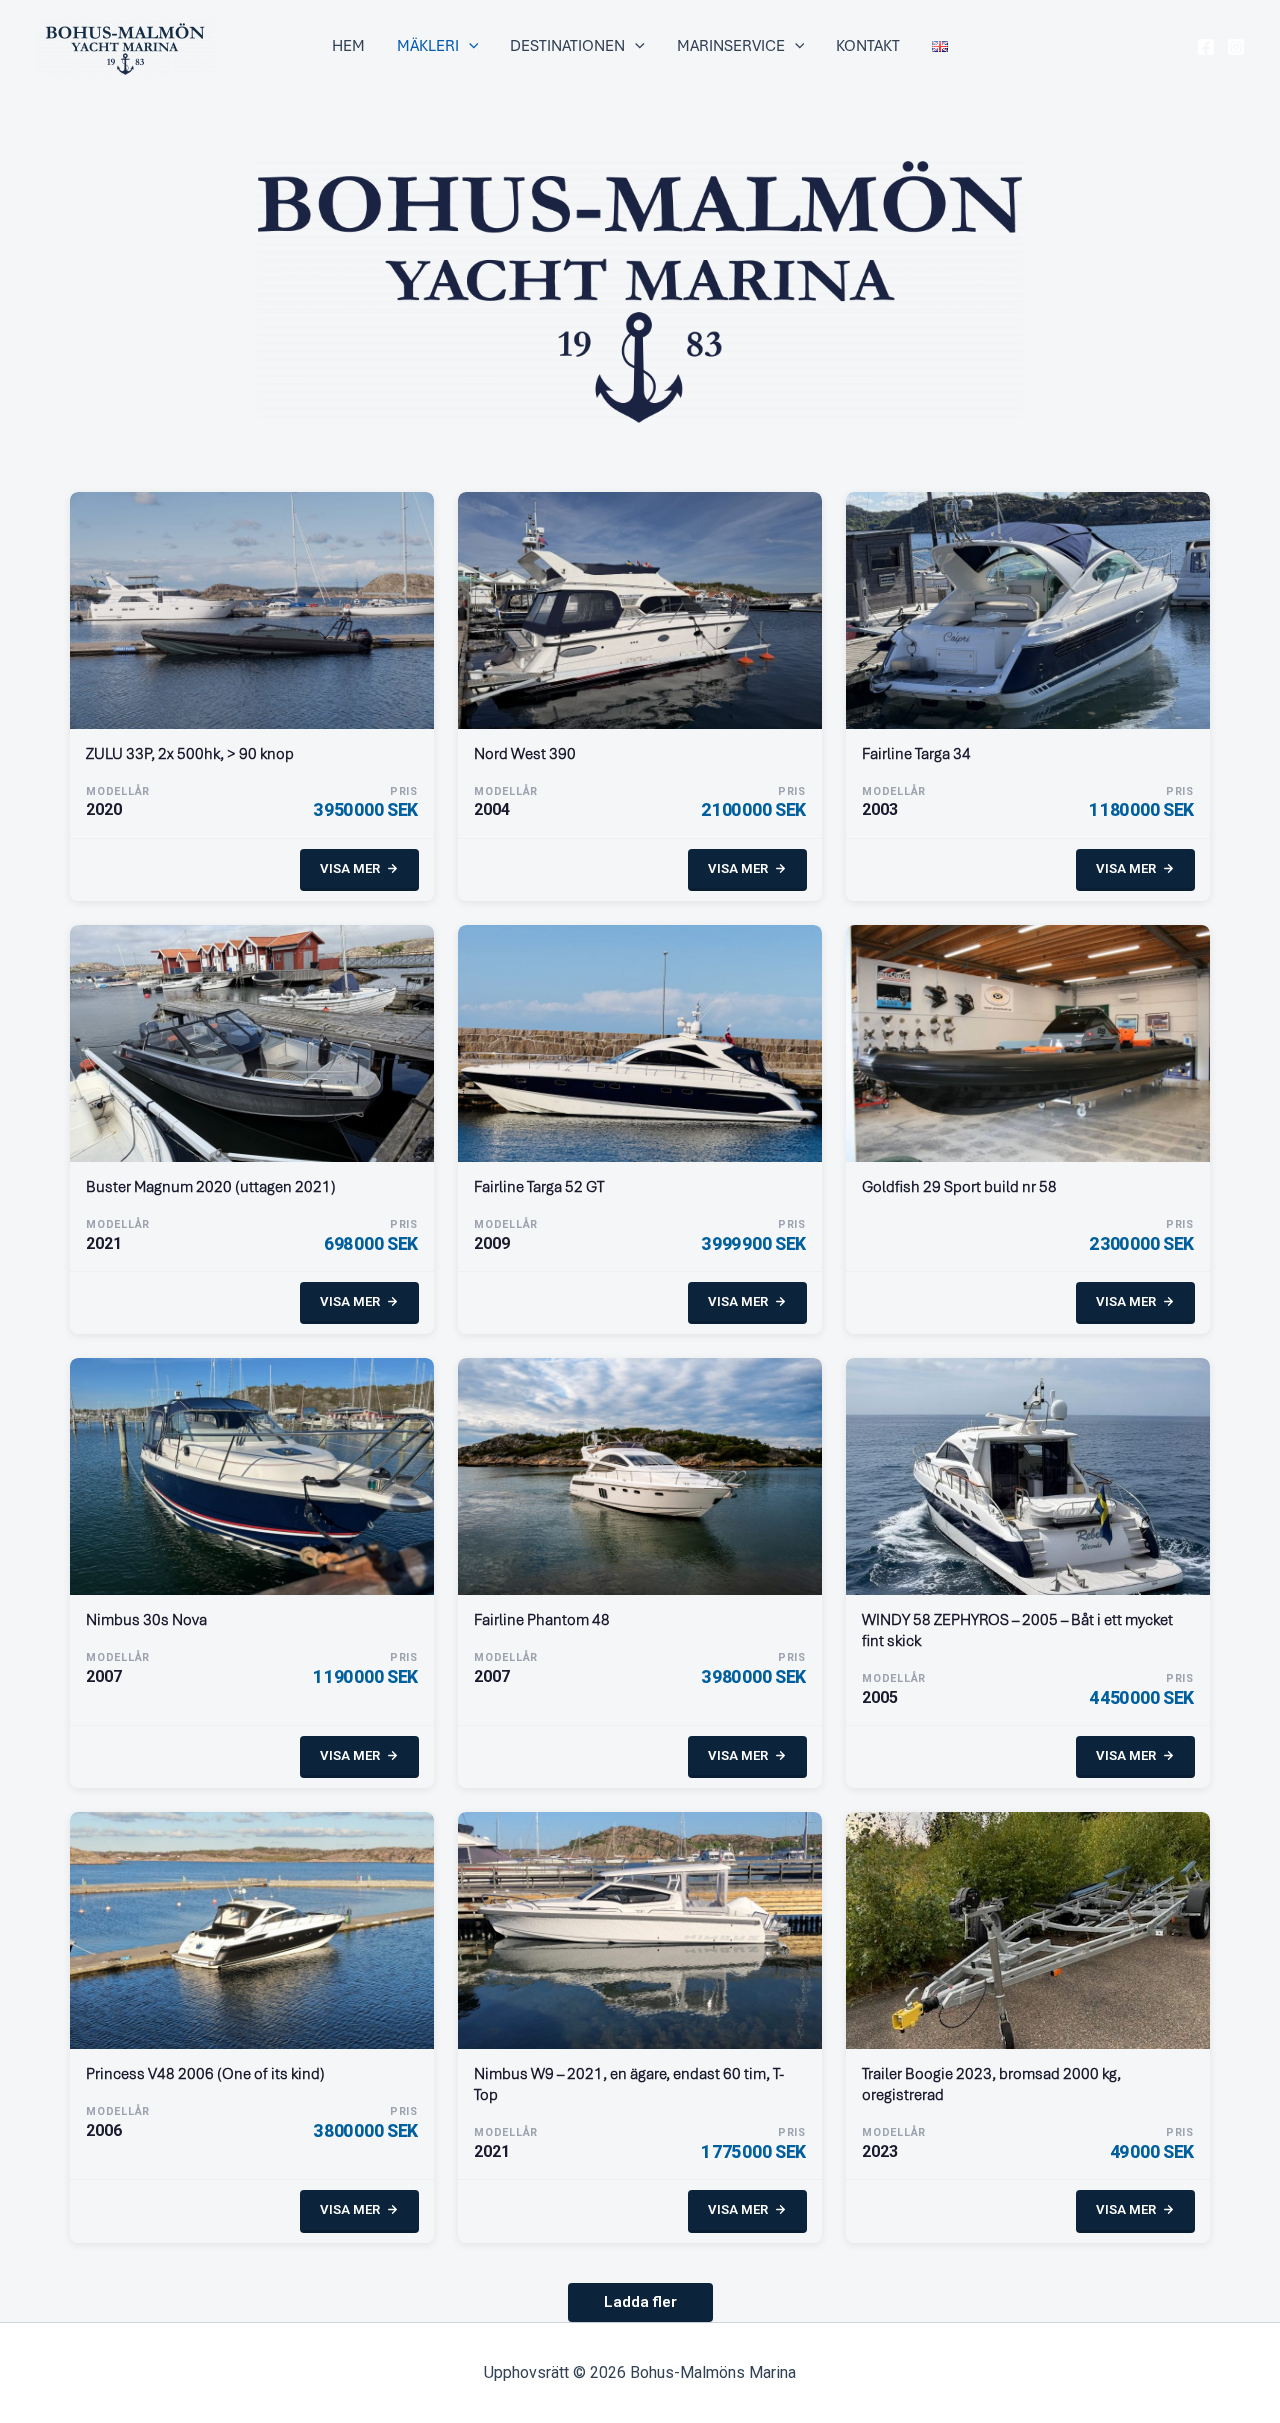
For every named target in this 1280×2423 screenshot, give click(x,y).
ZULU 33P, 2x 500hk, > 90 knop (190, 753)
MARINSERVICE (731, 46)
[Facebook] (1206, 47)
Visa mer (350, 868)
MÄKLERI (428, 46)
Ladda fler (640, 2302)
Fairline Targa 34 (916, 753)
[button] (469, 46)
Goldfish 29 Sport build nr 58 (959, 1186)
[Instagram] (1236, 47)
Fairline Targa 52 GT (539, 1186)
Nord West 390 (525, 753)
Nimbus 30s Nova (146, 1619)
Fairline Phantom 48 (542, 1619)
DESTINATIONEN (567, 46)
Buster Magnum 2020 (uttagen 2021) (211, 1186)
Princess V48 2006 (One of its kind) (205, 2073)
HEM (348, 46)
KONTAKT (868, 46)
